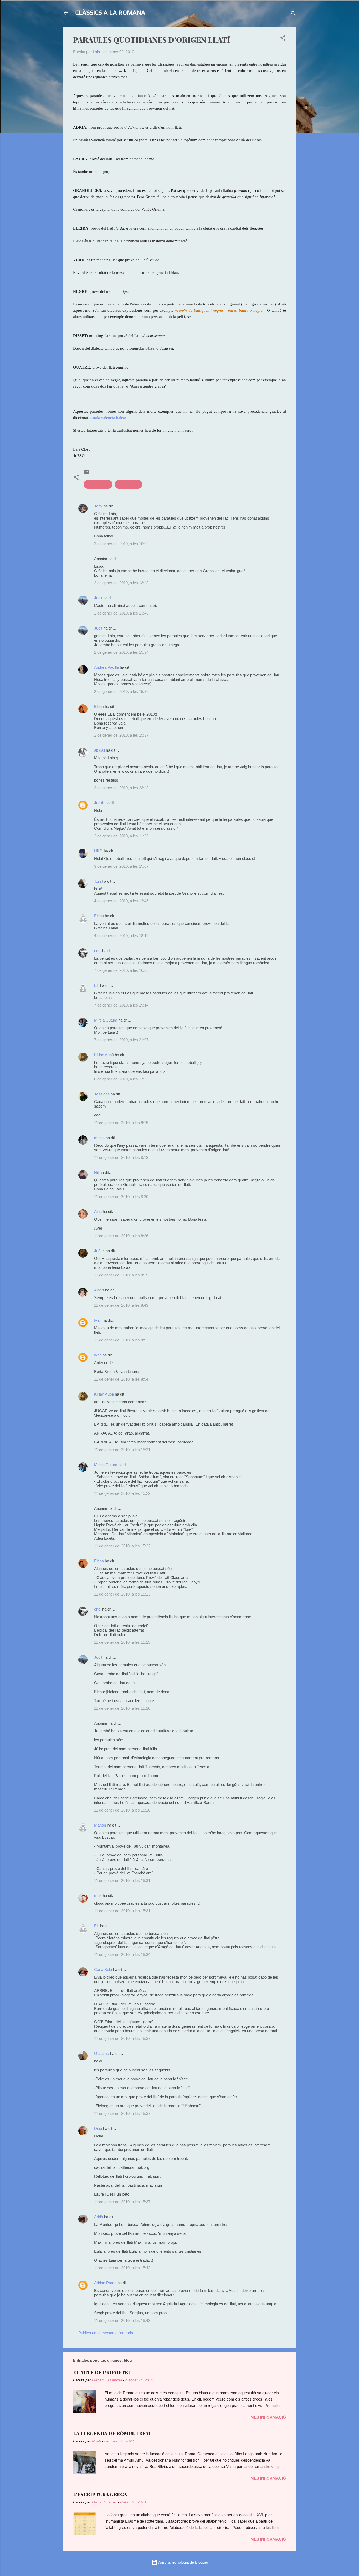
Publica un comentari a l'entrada (106, 2333)
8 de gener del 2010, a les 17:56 (121, 1079)
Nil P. (98, 851)
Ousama (102, 2053)
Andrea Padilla (106, 667)
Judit (98, 598)
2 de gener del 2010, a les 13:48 (121, 613)
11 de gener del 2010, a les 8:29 (121, 1275)
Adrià (99, 2217)
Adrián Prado (105, 2283)
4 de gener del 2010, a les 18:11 (121, 936)
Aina (98, 1212)
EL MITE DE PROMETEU (102, 2372)
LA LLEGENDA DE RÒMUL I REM (112, 2433)
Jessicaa (102, 1094)
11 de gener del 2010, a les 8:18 (121, 1157)
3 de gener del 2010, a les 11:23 (121, 836)
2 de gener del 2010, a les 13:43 (121, 583)
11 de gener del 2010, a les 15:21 (122, 1450)
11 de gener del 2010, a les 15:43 (122, 2320)
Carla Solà (103, 1969)
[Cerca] (293, 14)
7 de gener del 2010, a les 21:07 (121, 1040)
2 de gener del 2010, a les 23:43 (121, 788)
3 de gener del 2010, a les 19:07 (121, 866)
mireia (99, 1138)
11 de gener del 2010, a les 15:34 (122, 1954)
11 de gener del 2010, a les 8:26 (121, 1236)
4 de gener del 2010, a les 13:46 (121, 901)
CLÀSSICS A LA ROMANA (110, 12)
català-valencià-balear (108, 418)
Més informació (268, 2417)
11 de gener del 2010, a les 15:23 (122, 1594)
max (98, 1896)
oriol (98, 951)
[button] (283, 39)
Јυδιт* (99, 1251)
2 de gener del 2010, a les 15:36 (121, 691)
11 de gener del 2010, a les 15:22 (122, 1493)
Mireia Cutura (106, 1020)
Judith (99, 803)
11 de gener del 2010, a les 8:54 (121, 1379)
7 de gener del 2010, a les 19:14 (121, 1005)
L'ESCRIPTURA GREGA (100, 2494)
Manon (100, 1825)
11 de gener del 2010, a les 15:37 (122, 2038)
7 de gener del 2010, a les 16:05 (121, 970)
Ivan (98, 1320)
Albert (99, 1290)
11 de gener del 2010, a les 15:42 (122, 2268)
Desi (98, 2128)
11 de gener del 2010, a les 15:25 (122, 1642)
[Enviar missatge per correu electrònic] (87, 474)
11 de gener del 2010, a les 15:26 (122, 1708)
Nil (96, 1172)
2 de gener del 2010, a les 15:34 (121, 652)
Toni (98, 881)
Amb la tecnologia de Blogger (183, 2562)
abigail (99, 750)
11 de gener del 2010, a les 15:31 (122, 1881)
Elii (97, 985)
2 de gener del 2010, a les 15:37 (121, 735)
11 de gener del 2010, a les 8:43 (121, 1305)
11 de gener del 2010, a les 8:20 (121, 1197)
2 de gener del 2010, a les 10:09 (121, 544)
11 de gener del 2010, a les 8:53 (121, 1340)
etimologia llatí (98, 484)
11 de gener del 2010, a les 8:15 (121, 1123)
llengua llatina (128, 484)
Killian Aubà (104, 1055)
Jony (98, 506)
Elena (99, 706)
